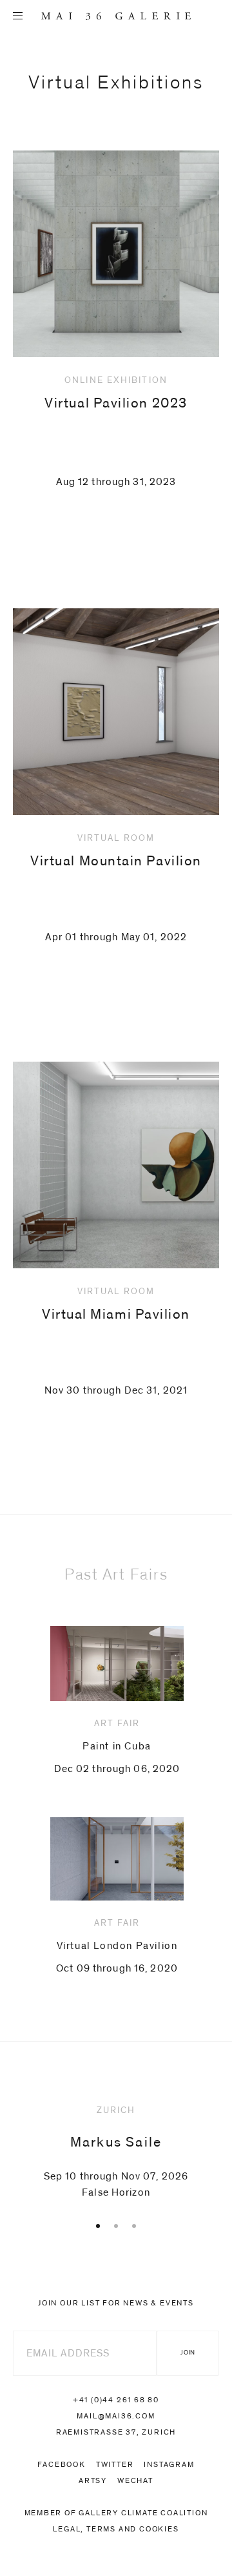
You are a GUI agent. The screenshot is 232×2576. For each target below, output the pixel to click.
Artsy (93, 2480)
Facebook (61, 2464)
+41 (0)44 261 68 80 (116, 2400)
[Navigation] (18, 16)
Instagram (169, 2464)
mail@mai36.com (116, 2416)
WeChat (135, 2480)
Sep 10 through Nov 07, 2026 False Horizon (116, 2152)
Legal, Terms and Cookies (116, 2529)
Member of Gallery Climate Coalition (116, 2513)
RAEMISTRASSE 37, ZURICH (116, 2432)
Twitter (115, 2464)
